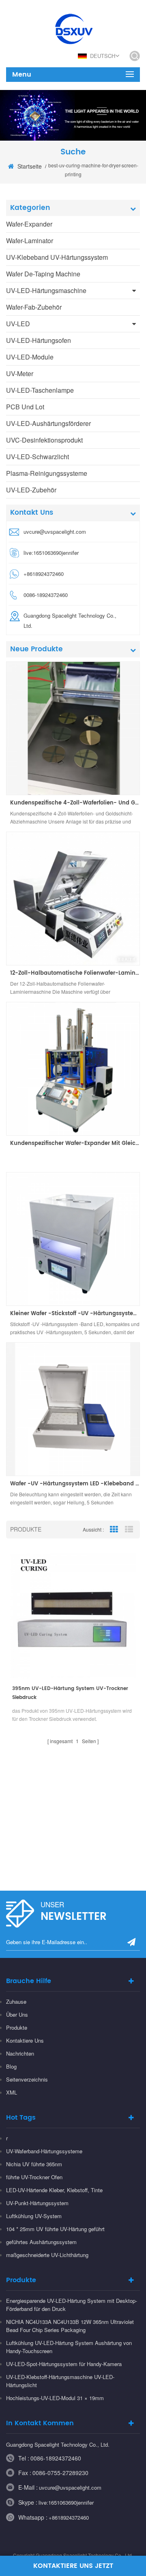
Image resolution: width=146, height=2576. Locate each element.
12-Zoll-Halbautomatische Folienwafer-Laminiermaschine (75, 973)
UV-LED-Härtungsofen (39, 340)
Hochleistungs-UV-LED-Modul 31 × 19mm (55, 2398)
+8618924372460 (69, 2517)
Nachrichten (20, 2053)
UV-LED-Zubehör (31, 490)
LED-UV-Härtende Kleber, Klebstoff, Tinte (54, 2190)
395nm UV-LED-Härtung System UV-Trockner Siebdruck (70, 1693)
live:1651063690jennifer (51, 553)
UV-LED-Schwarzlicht (38, 457)
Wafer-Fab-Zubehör (34, 307)
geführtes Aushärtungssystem (41, 2242)
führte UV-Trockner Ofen (34, 2177)
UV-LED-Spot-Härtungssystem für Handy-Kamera (64, 2364)
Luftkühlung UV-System (34, 2216)
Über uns (17, 2014)
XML (12, 2092)
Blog (11, 2066)
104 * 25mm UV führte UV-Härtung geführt (55, 2229)
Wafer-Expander (29, 224)
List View (129, 1530)
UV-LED (18, 324)
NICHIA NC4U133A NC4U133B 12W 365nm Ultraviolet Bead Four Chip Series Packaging (70, 2326)
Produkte (17, 2027)
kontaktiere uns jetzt (73, 2566)
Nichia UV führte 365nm (34, 2164)
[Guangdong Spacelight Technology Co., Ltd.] (73, 28)
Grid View (114, 1530)
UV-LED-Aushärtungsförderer (48, 423)
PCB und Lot (25, 407)
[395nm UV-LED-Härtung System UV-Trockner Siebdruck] (73, 1615)
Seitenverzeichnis (27, 2079)
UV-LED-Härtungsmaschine (46, 290)
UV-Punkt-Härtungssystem (37, 2203)
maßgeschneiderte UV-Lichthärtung (47, 2255)
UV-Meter (20, 373)
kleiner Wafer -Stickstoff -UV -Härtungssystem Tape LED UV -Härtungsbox (75, 1314)
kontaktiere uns (25, 2040)
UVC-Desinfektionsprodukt (44, 440)
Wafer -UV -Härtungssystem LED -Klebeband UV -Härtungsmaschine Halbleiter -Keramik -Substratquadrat (75, 1484)
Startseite (30, 166)
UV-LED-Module (30, 357)
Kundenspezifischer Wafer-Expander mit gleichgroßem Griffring (75, 1144)
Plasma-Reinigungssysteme (47, 473)
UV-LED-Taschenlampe (40, 390)
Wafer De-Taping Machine (43, 274)
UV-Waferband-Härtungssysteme (44, 2151)
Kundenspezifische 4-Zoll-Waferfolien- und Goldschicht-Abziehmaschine (75, 803)
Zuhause (16, 2002)
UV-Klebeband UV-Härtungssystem (57, 257)
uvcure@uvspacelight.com (55, 532)
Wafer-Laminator (30, 241)
